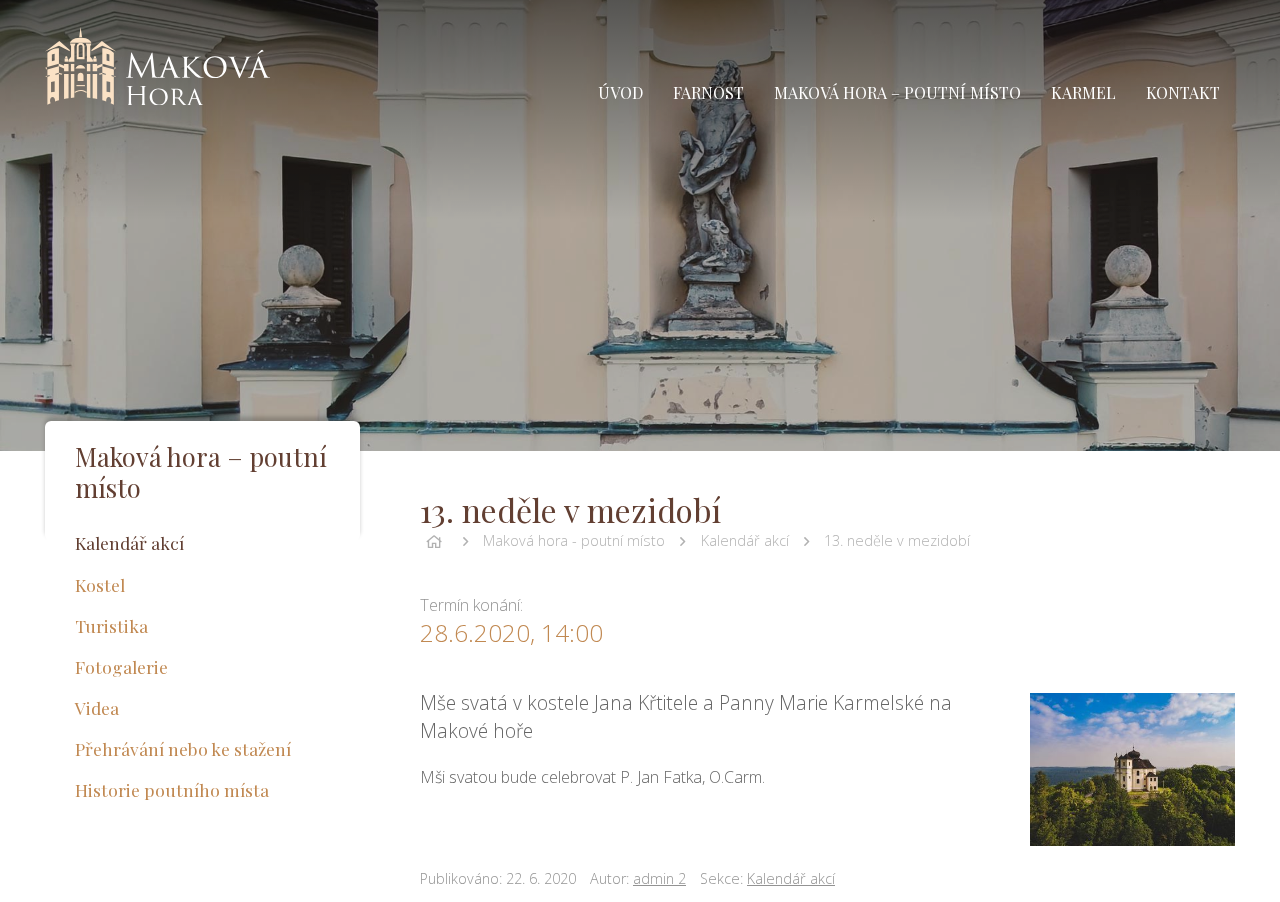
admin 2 (659, 878)
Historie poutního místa (172, 789)
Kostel (100, 584)
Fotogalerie (121, 666)
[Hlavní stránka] (434, 540)
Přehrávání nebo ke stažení (183, 748)
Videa (97, 707)
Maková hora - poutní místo (574, 540)
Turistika (111, 625)
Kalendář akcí (745, 540)
